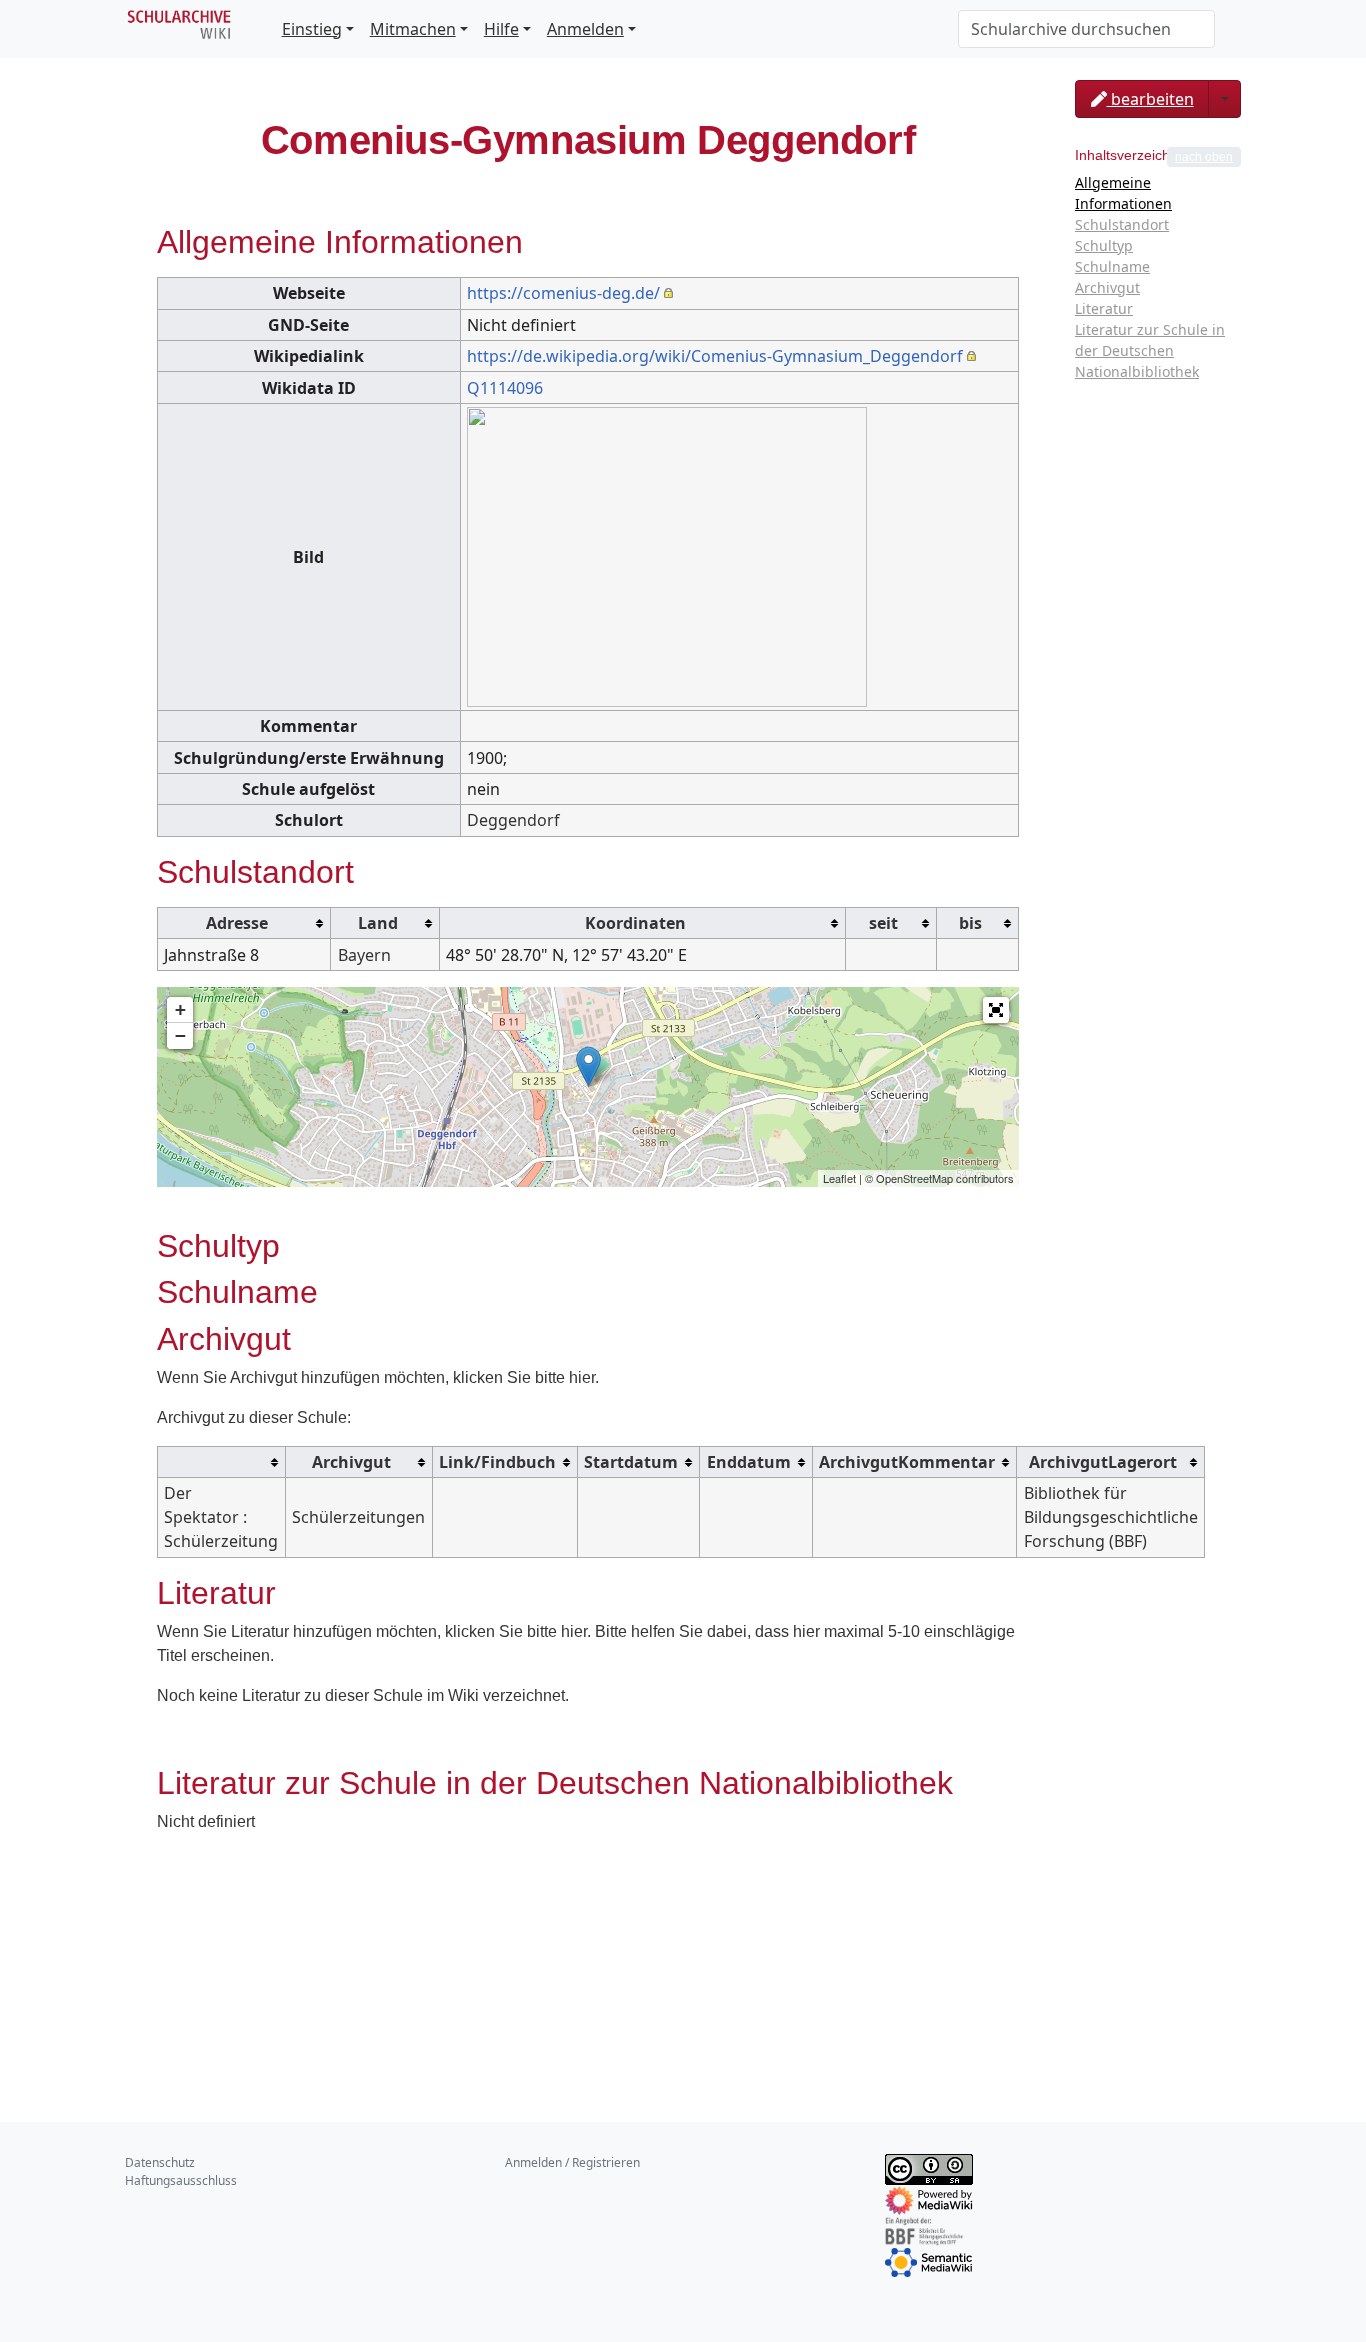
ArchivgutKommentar (907, 1462)
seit (883, 923)
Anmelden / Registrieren (572, 2162)
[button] (996, 1010)
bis (970, 923)
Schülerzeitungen (358, 1517)
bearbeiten (1150, 99)
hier (582, 1377)
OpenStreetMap (914, 1178)
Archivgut (351, 1462)
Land (378, 923)
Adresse (237, 923)
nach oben (1204, 157)
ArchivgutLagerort (1103, 1462)
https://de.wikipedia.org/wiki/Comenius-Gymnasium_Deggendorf (715, 356)
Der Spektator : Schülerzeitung (221, 1517)
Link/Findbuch (497, 1462)
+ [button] (180, 1009)
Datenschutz (160, 2162)
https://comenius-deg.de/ (563, 293)
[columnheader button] (244, 922)
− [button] (180, 1035)
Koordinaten (635, 923)
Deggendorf (513, 820)
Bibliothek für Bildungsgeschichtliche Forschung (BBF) (1111, 1517)
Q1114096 (505, 388)
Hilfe (501, 29)
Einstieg (312, 29)
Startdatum (631, 1462)
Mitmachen (413, 29)
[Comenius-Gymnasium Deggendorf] (588, 1066)
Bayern (364, 955)
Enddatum (749, 1462)
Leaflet (839, 1178)
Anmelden (585, 29)
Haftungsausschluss (181, 2180)
